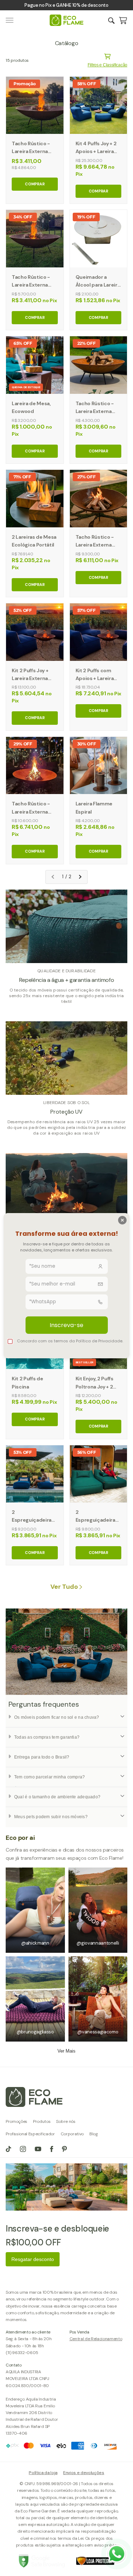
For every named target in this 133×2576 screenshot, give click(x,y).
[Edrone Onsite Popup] (66, 1288)
